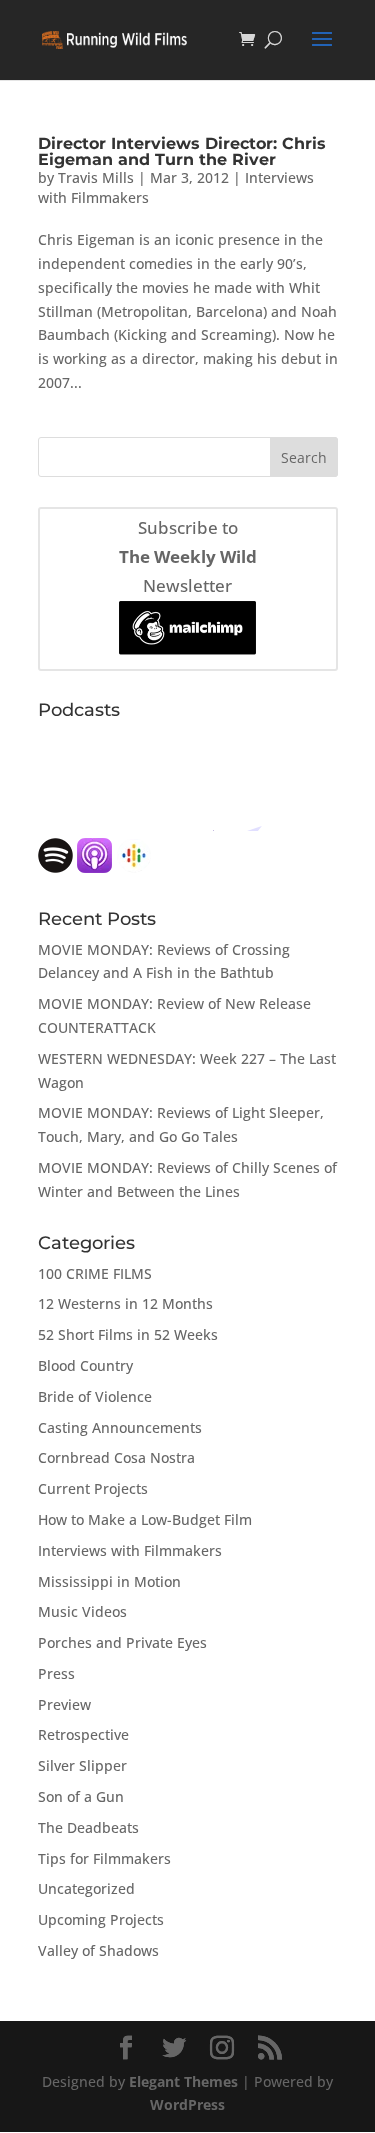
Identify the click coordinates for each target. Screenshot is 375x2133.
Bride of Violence (95, 1396)
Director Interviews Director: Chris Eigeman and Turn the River (182, 151)
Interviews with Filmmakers (130, 1550)
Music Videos (82, 1611)
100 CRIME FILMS (95, 1273)
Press (56, 1673)
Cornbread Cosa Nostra (116, 1457)
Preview (64, 1704)
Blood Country (85, 1365)
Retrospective (83, 1734)
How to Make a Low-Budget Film (145, 1519)
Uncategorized (86, 1888)
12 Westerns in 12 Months (125, 1303)
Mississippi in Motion (109, 1581)
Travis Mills (96, 177)
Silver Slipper (82, 1765)
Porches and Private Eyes (122, 1642)
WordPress (187, 2104)
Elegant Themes (183, 2081)
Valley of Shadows (98, 1950)
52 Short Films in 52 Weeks (128, 1334)
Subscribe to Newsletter (188, 556)
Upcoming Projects (101, 1919)
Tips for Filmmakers (104, 1858)
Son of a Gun (81, 1796)
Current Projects (93, 1488)
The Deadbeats (88, 1827)
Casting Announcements (120, 1427)
